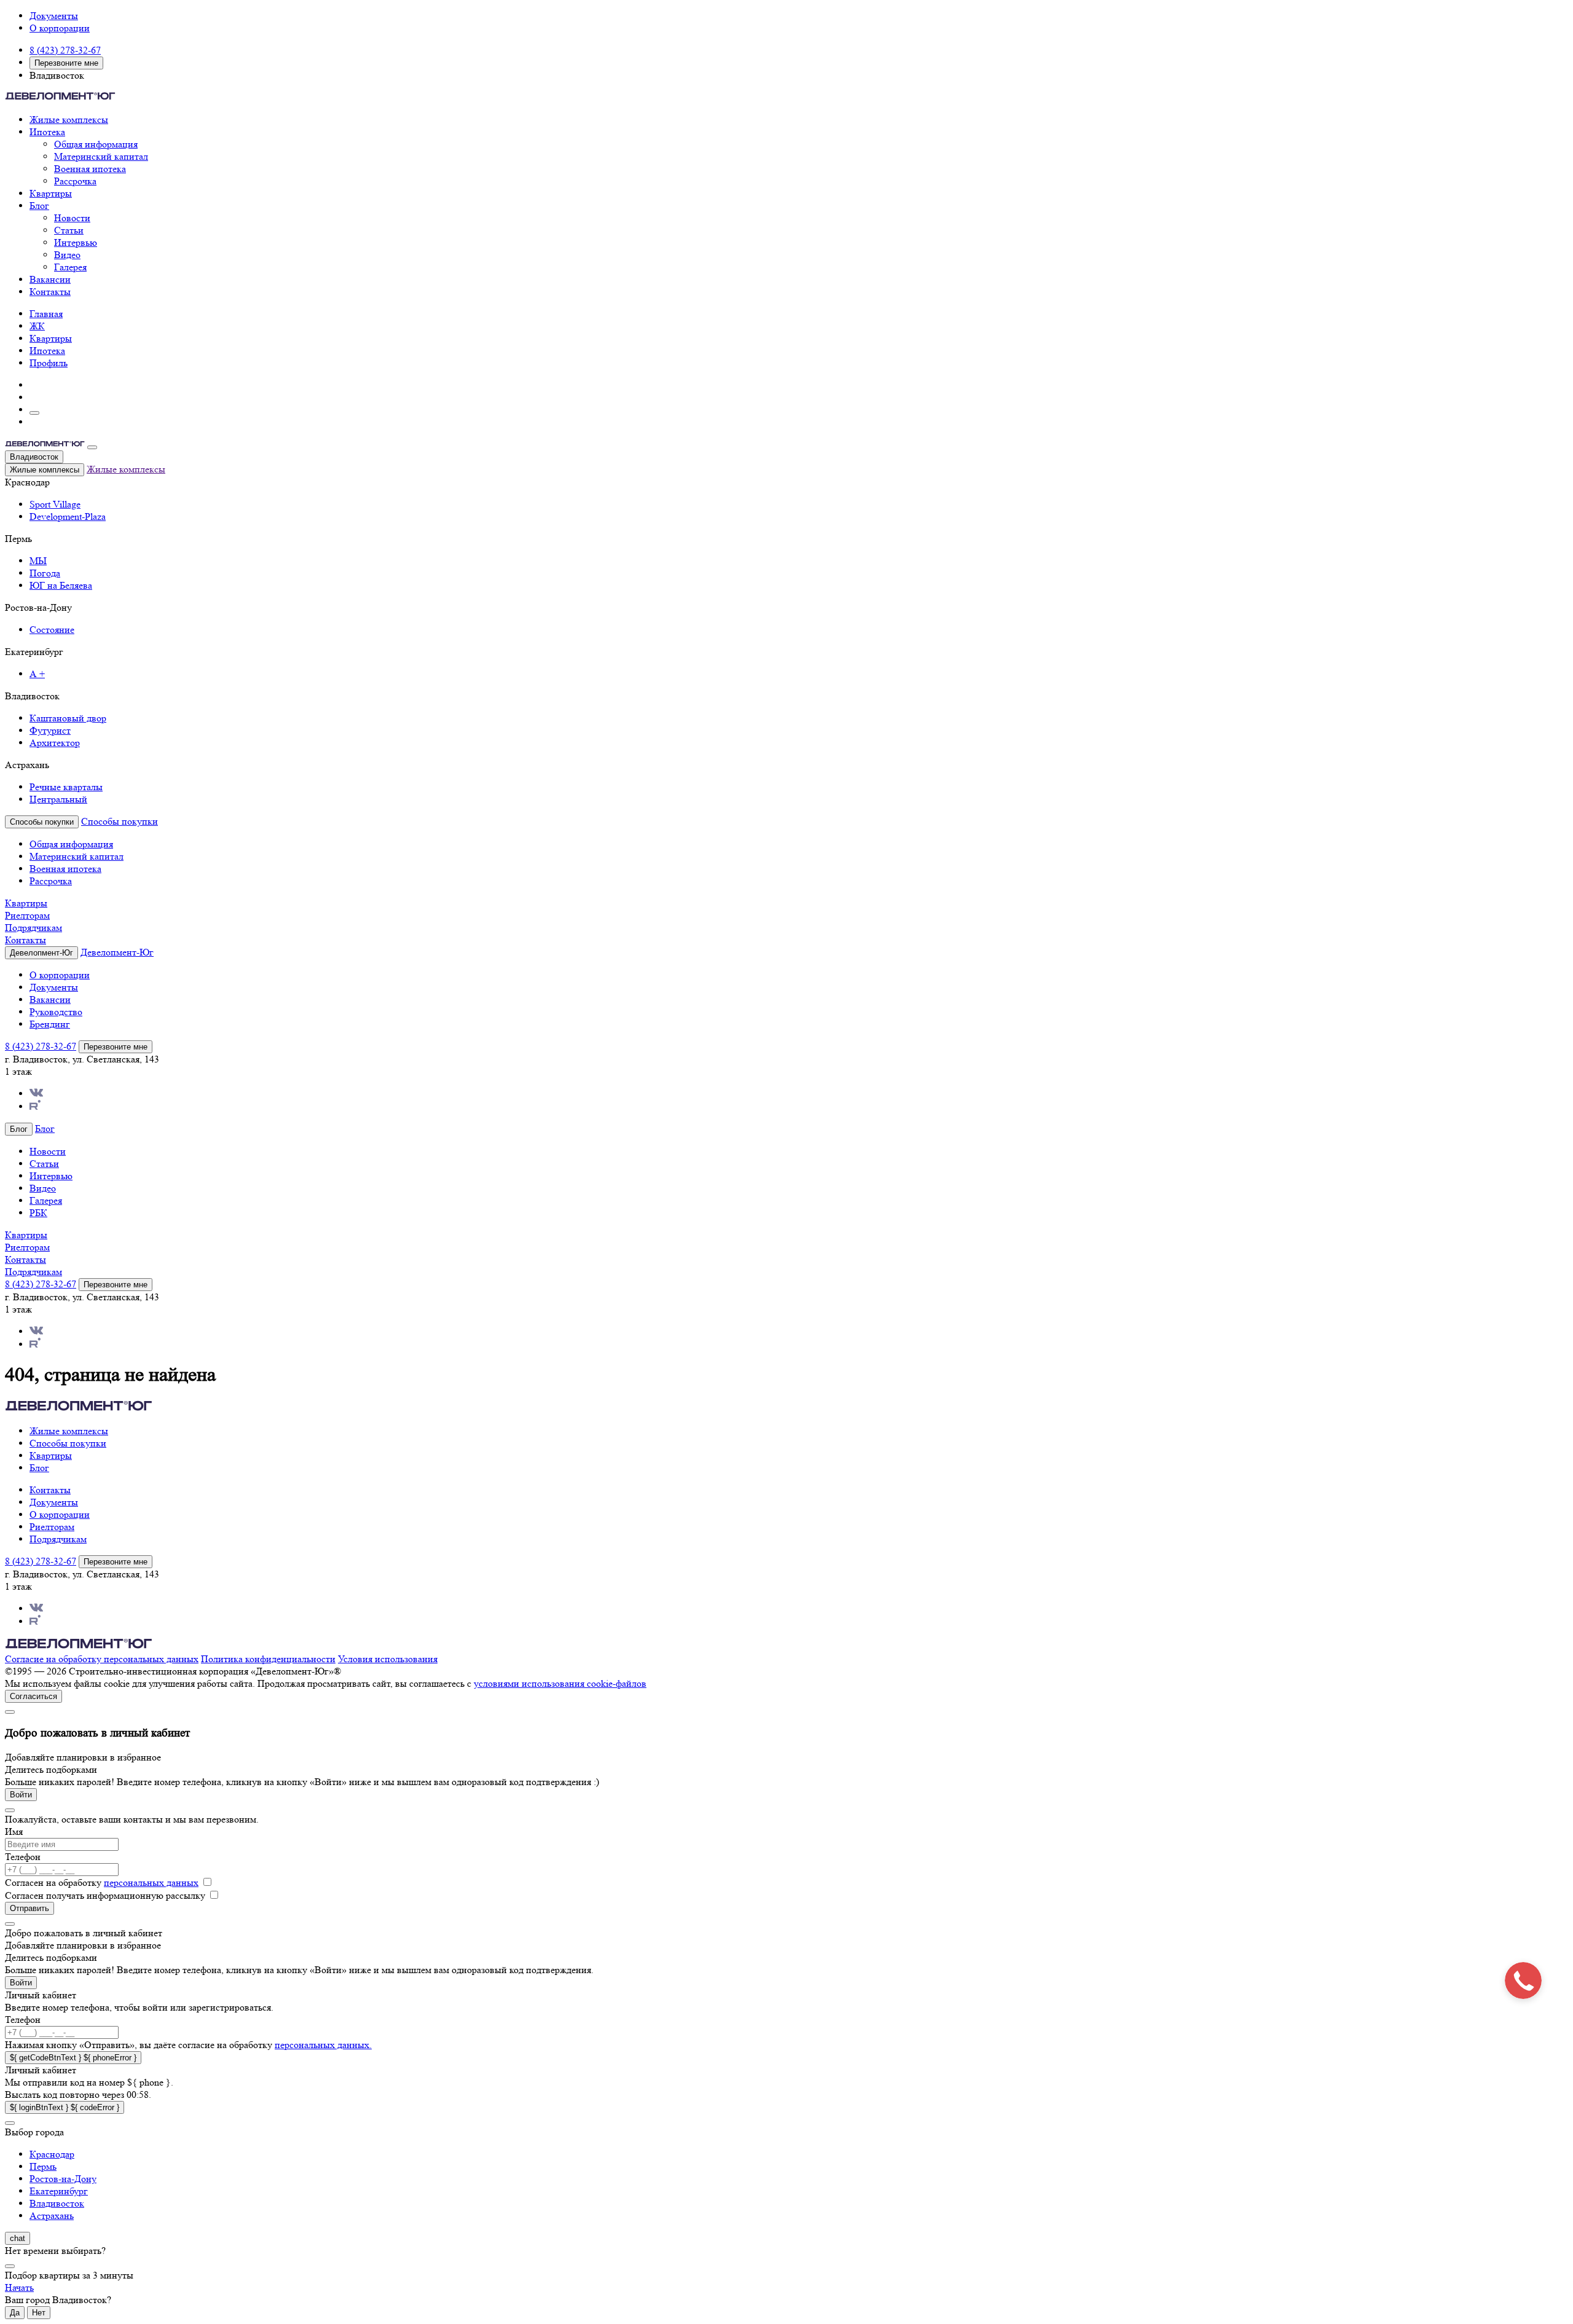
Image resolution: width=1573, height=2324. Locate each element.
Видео (67, 255)
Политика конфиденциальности (268, 1659)
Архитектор (55, 743)
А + (37, 674)
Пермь (43, 2166)
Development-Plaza (68, 516)
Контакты (50, 292)
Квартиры (51, 193)
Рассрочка (75, 181)
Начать (19, 2287)
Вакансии (50, 279)
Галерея (70, 267)
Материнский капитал (101, 156)
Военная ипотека (90, 169)
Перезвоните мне (66, 63)
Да (15, 2313)
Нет (39, 2313)
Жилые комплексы (69, 120)
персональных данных (151, 1882)
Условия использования (388, 1659)
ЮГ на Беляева (61, 585)
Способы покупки (120, 821)
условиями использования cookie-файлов (560, 1683)
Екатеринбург (59, 2191)
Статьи (69, 230)
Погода (45, 573)
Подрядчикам (33, 928)
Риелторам (27, 915)
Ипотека (47, 132)
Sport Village (55, 504)
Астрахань (52, 2216)
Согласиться (33, 1696)
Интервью (76, 242)
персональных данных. (323, 2045)
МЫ (38, 561)
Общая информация (96, 144)
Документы (54, 16)
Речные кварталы (66, 787)
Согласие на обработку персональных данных (102, 1659)
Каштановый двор (68, 718)
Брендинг (50, 1024)
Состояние (52, 630)
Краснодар (52, 2154)
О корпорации (60, 28)
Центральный (58, 799)
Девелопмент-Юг (117, 952)
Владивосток (34, 457)
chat (18, 2238)
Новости (72, 218)
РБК (38, 1213)
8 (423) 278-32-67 (65, 50)
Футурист (50, 730)
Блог (39, 206)
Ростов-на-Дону (63, 2179)
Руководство (56, 1012)
